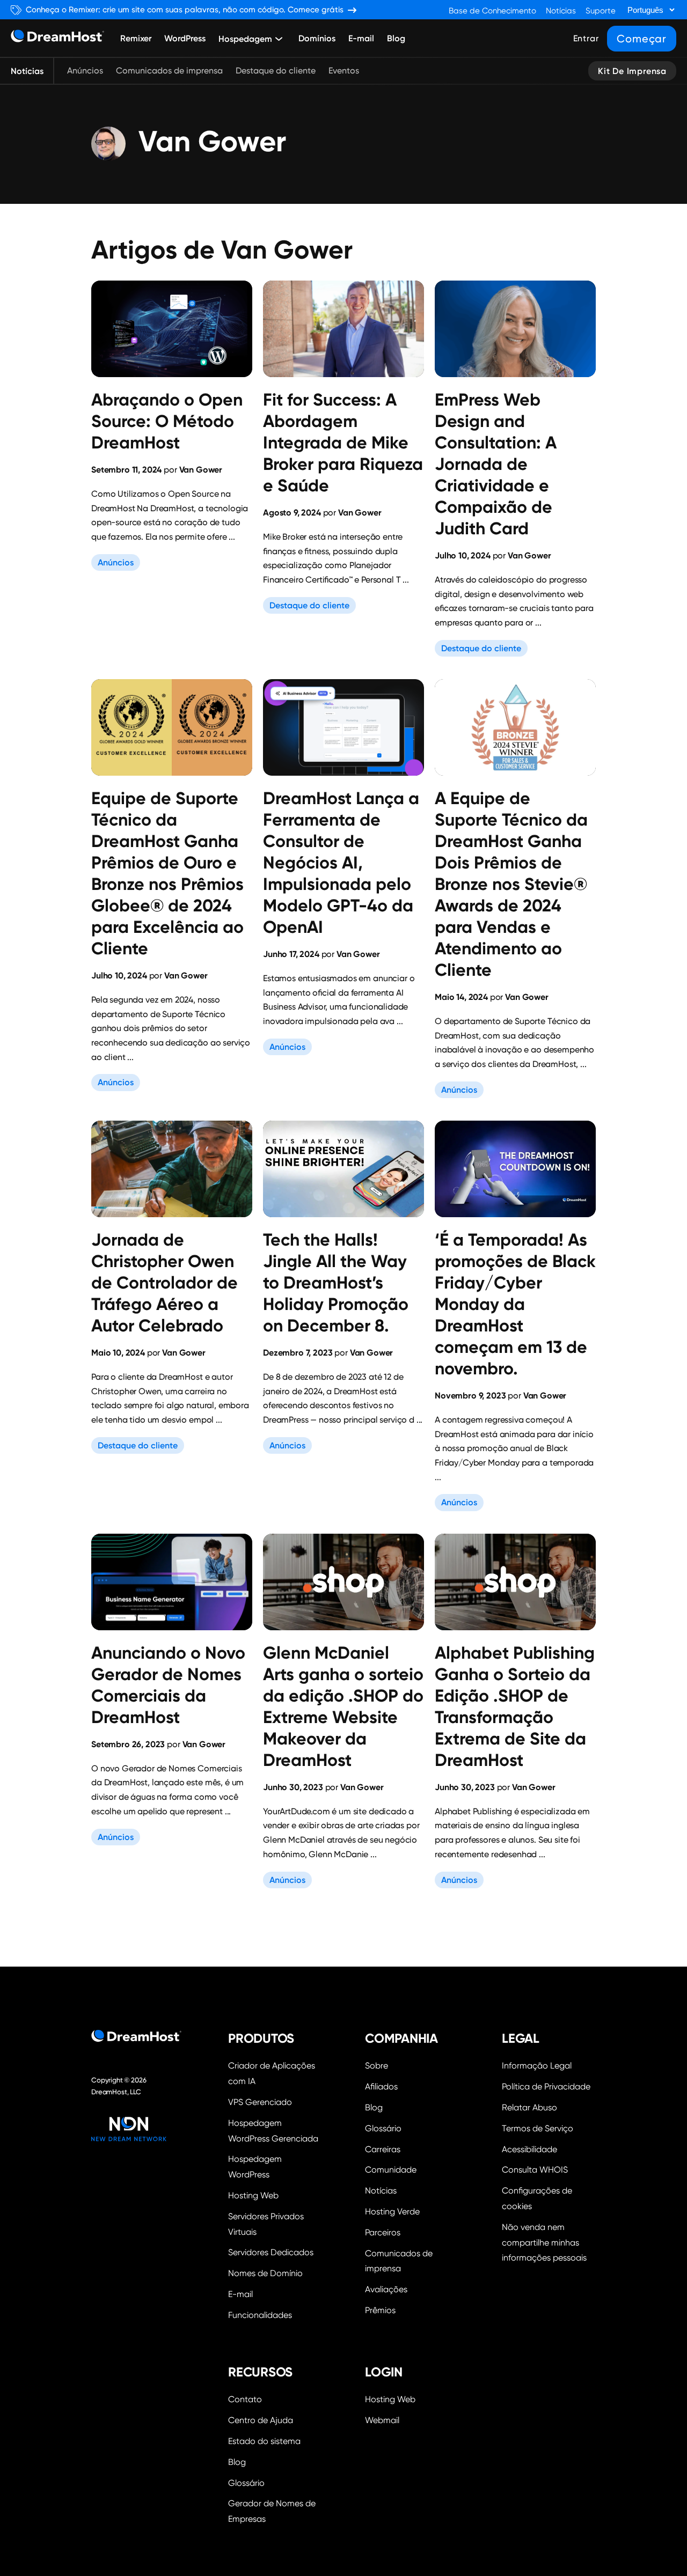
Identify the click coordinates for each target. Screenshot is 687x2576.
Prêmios (380, 2310)
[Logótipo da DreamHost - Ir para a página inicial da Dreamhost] (57, 38)
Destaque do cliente (276, 71)
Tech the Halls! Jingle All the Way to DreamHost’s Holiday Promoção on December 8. (336, 1283)
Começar (642, 39)
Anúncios (85, 71)
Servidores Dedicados (271, 2252)
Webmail (382, 2420)
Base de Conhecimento (492, 11)
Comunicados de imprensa (169, 71)
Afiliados (381, 2086)
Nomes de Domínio (265, 2273)
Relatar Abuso (529, 2107)
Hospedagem (245, 39)
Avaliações (386, 2289)
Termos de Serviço (538, 2128)
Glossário (383, 2128)
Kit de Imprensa (632, 71)
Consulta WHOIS (535, 2170)
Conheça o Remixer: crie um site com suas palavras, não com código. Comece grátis (185, 10)
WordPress (185, 38)
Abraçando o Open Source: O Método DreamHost (167, 421)
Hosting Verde (392, 2211)
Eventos (344, 71)
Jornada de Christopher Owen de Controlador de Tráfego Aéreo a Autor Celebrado (165, 1283)
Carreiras (383, 2149)
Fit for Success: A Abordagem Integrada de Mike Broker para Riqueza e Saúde (343, 443)
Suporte (601, 11)
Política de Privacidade (546, 2086)
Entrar (586, 38)
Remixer (136, 38)
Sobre (377, 2066)
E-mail (361, 38)
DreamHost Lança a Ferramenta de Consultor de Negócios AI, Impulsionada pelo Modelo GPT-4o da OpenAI (341, 863)
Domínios (317, 38)
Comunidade (391, 2170)
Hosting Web (253, 2195)
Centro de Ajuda (261, 2420)
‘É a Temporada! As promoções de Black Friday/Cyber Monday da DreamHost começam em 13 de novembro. (515, 1304)
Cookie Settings (549, 2197)
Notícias (561, 11)
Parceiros (383, 2232)
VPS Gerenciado (260, 2102)
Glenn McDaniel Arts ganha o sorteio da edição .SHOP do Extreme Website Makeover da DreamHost (343, 1706)
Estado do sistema (264, 2441)
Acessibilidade (529, 2149)
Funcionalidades (260, 2315)
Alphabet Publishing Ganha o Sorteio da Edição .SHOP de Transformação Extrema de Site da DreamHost (515, 1706)
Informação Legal (537, 2066)
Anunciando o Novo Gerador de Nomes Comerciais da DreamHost (168, 1685)
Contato (245, 2399)
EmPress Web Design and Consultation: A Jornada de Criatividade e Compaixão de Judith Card (496, 464)
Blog (396, 38)
